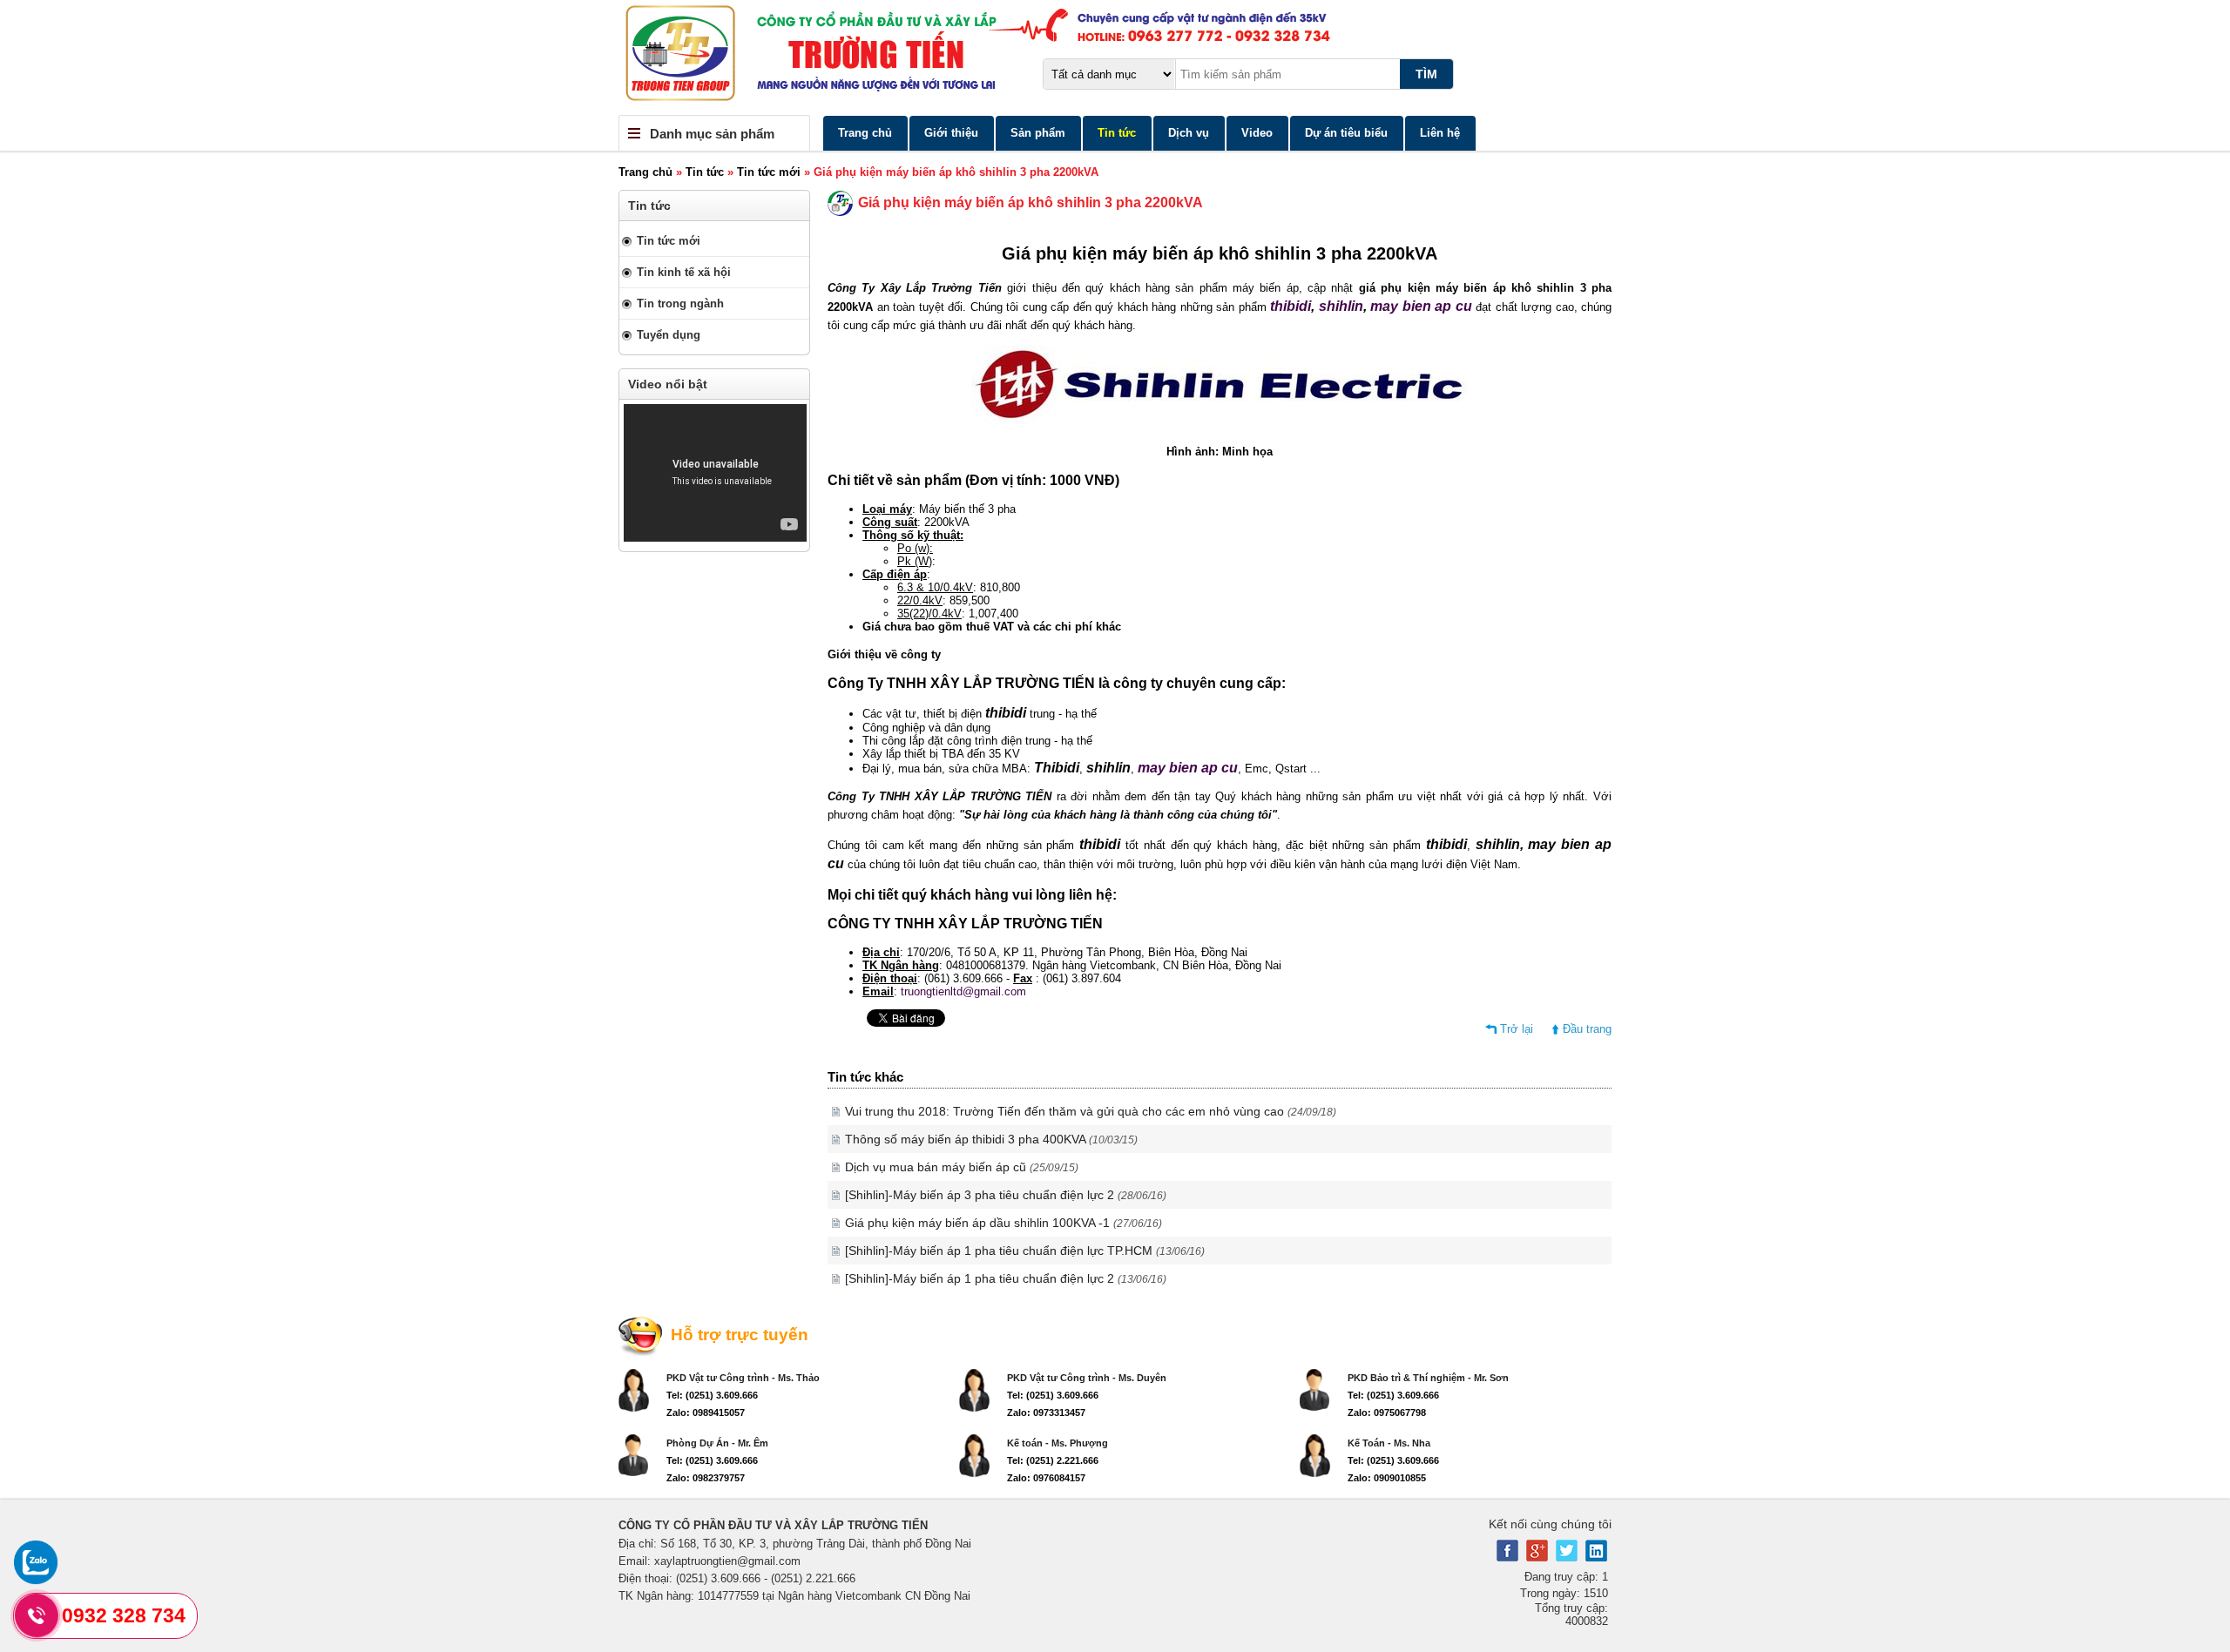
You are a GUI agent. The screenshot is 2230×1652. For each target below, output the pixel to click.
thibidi (1291, 306)
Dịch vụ (1189, 133)
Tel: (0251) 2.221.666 (1053, 1460)
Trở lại (1517, 1029)
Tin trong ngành (680, 303)
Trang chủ (865, 133)
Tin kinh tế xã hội (684, 272)
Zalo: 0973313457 (1046, 1413)
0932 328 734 (124, 1615)
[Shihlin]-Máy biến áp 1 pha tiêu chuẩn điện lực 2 (1006, 1278)
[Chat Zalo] (36, 1580)
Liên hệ (1440, 133)
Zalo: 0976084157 (1046, 1478)
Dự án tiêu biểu (1346, 133)
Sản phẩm (1038, 133)
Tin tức (1117, 133)
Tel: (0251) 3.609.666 (712, 1395)
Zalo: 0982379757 (706, 1478)
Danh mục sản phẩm (712, 134)
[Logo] (1115, 57)
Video (1257, 133)
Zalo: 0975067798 (1387, 1413)
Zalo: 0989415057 (706, 1413)
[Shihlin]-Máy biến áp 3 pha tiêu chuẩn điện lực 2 (1006, 1195)
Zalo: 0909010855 (1387, 1478)
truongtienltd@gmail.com (963, 991)
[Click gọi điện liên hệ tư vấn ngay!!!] (37, 1615)
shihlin (1341, 306)
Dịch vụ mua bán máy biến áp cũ (962, 1167)
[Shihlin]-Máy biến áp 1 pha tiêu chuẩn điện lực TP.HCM (1025, 1251)
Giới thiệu (951, 133)
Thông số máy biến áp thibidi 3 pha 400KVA (991, 1139)
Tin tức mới (769, 172)
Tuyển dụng (669, 335)
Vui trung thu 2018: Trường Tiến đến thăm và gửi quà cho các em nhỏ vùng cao (1091, 1111)
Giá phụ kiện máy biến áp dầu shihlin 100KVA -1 (1003, 1223)
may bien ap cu (1423, 306)
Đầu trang (1587, 1029)
